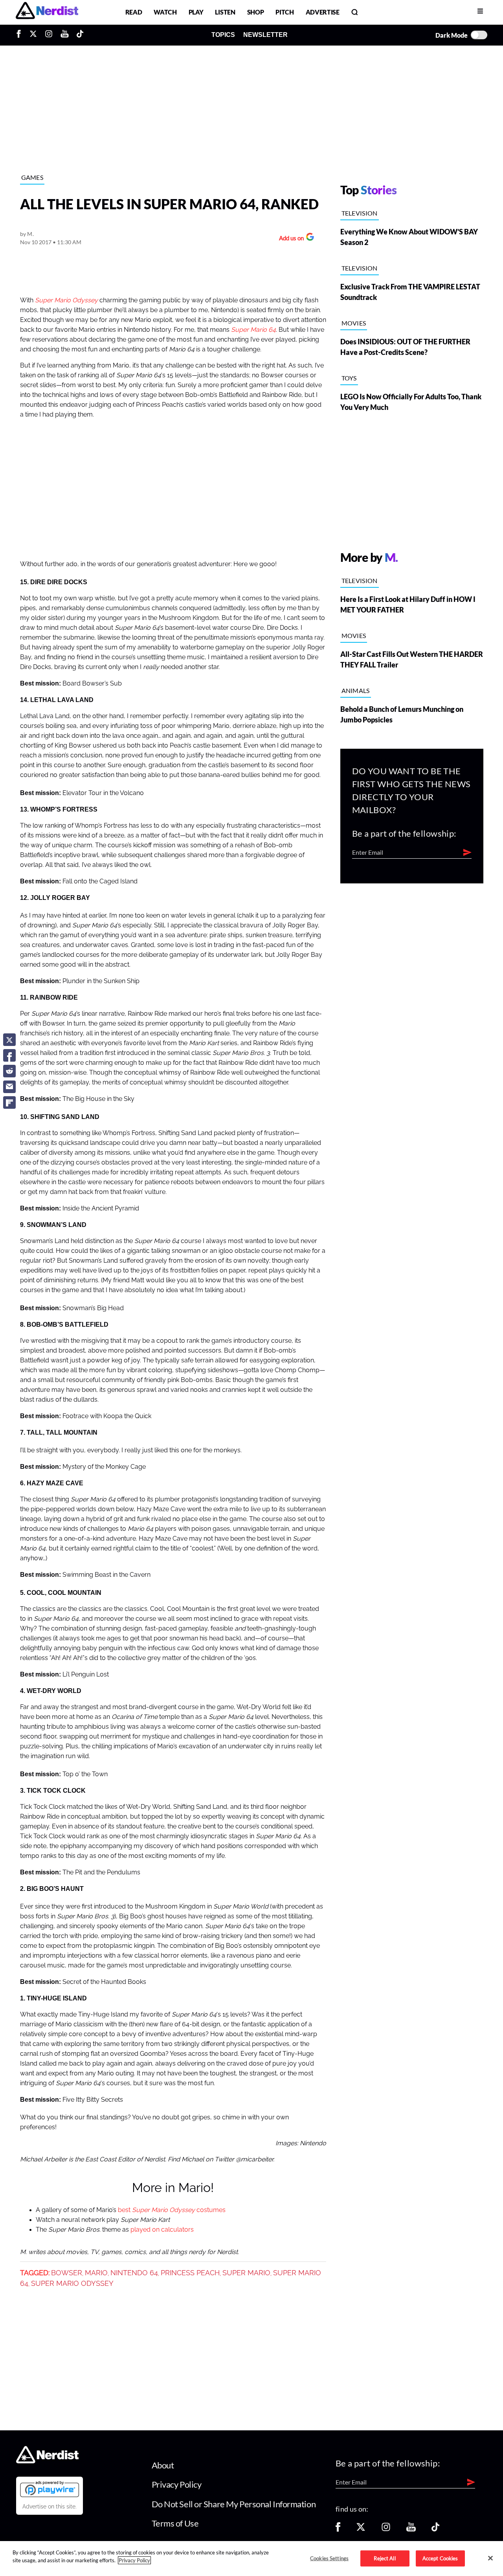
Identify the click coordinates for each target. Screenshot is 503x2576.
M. (30, 234)
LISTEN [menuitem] (225, 12)
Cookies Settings (329, 2558)
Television (360, 213)
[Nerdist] (47, 12)
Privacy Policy (177, 2484)
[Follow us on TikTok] (435, 2529)
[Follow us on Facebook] (338, 2529)
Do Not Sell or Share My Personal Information (234, 2504)
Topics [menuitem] (223, 35)
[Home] (47, 2461)
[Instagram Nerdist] (49, 35)
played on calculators (162, 2230)
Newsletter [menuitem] (265, 35)
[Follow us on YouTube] (411, 2529)
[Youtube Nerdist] (65, 35)
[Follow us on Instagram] (386, 2529)
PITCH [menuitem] (285, 12)
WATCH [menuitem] (165, 12)
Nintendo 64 (134, 2273)
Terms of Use (175, 2523)
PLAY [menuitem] (196, 12)
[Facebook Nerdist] (21, 35)
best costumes (172, 2210)
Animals (356, 690)
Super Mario (246, 2273)
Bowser (67, 2273)
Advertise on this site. (50, 2507)
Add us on (289, 239)
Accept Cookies (440, 2558)
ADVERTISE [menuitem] (323, 12)
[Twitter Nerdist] (33, 35)
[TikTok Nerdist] (80, 35)
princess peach (190, 2273)
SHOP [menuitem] (256, 12)
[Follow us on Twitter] (361, 2529)
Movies (354, 323)
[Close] (490, 2558)
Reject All (385, 2558)
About (163, 2465)
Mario (96, 2273)
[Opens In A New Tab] (50, 2489)
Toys (349, 378)
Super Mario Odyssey (66, 300)
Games (32, 177)
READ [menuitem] (134, 12)
